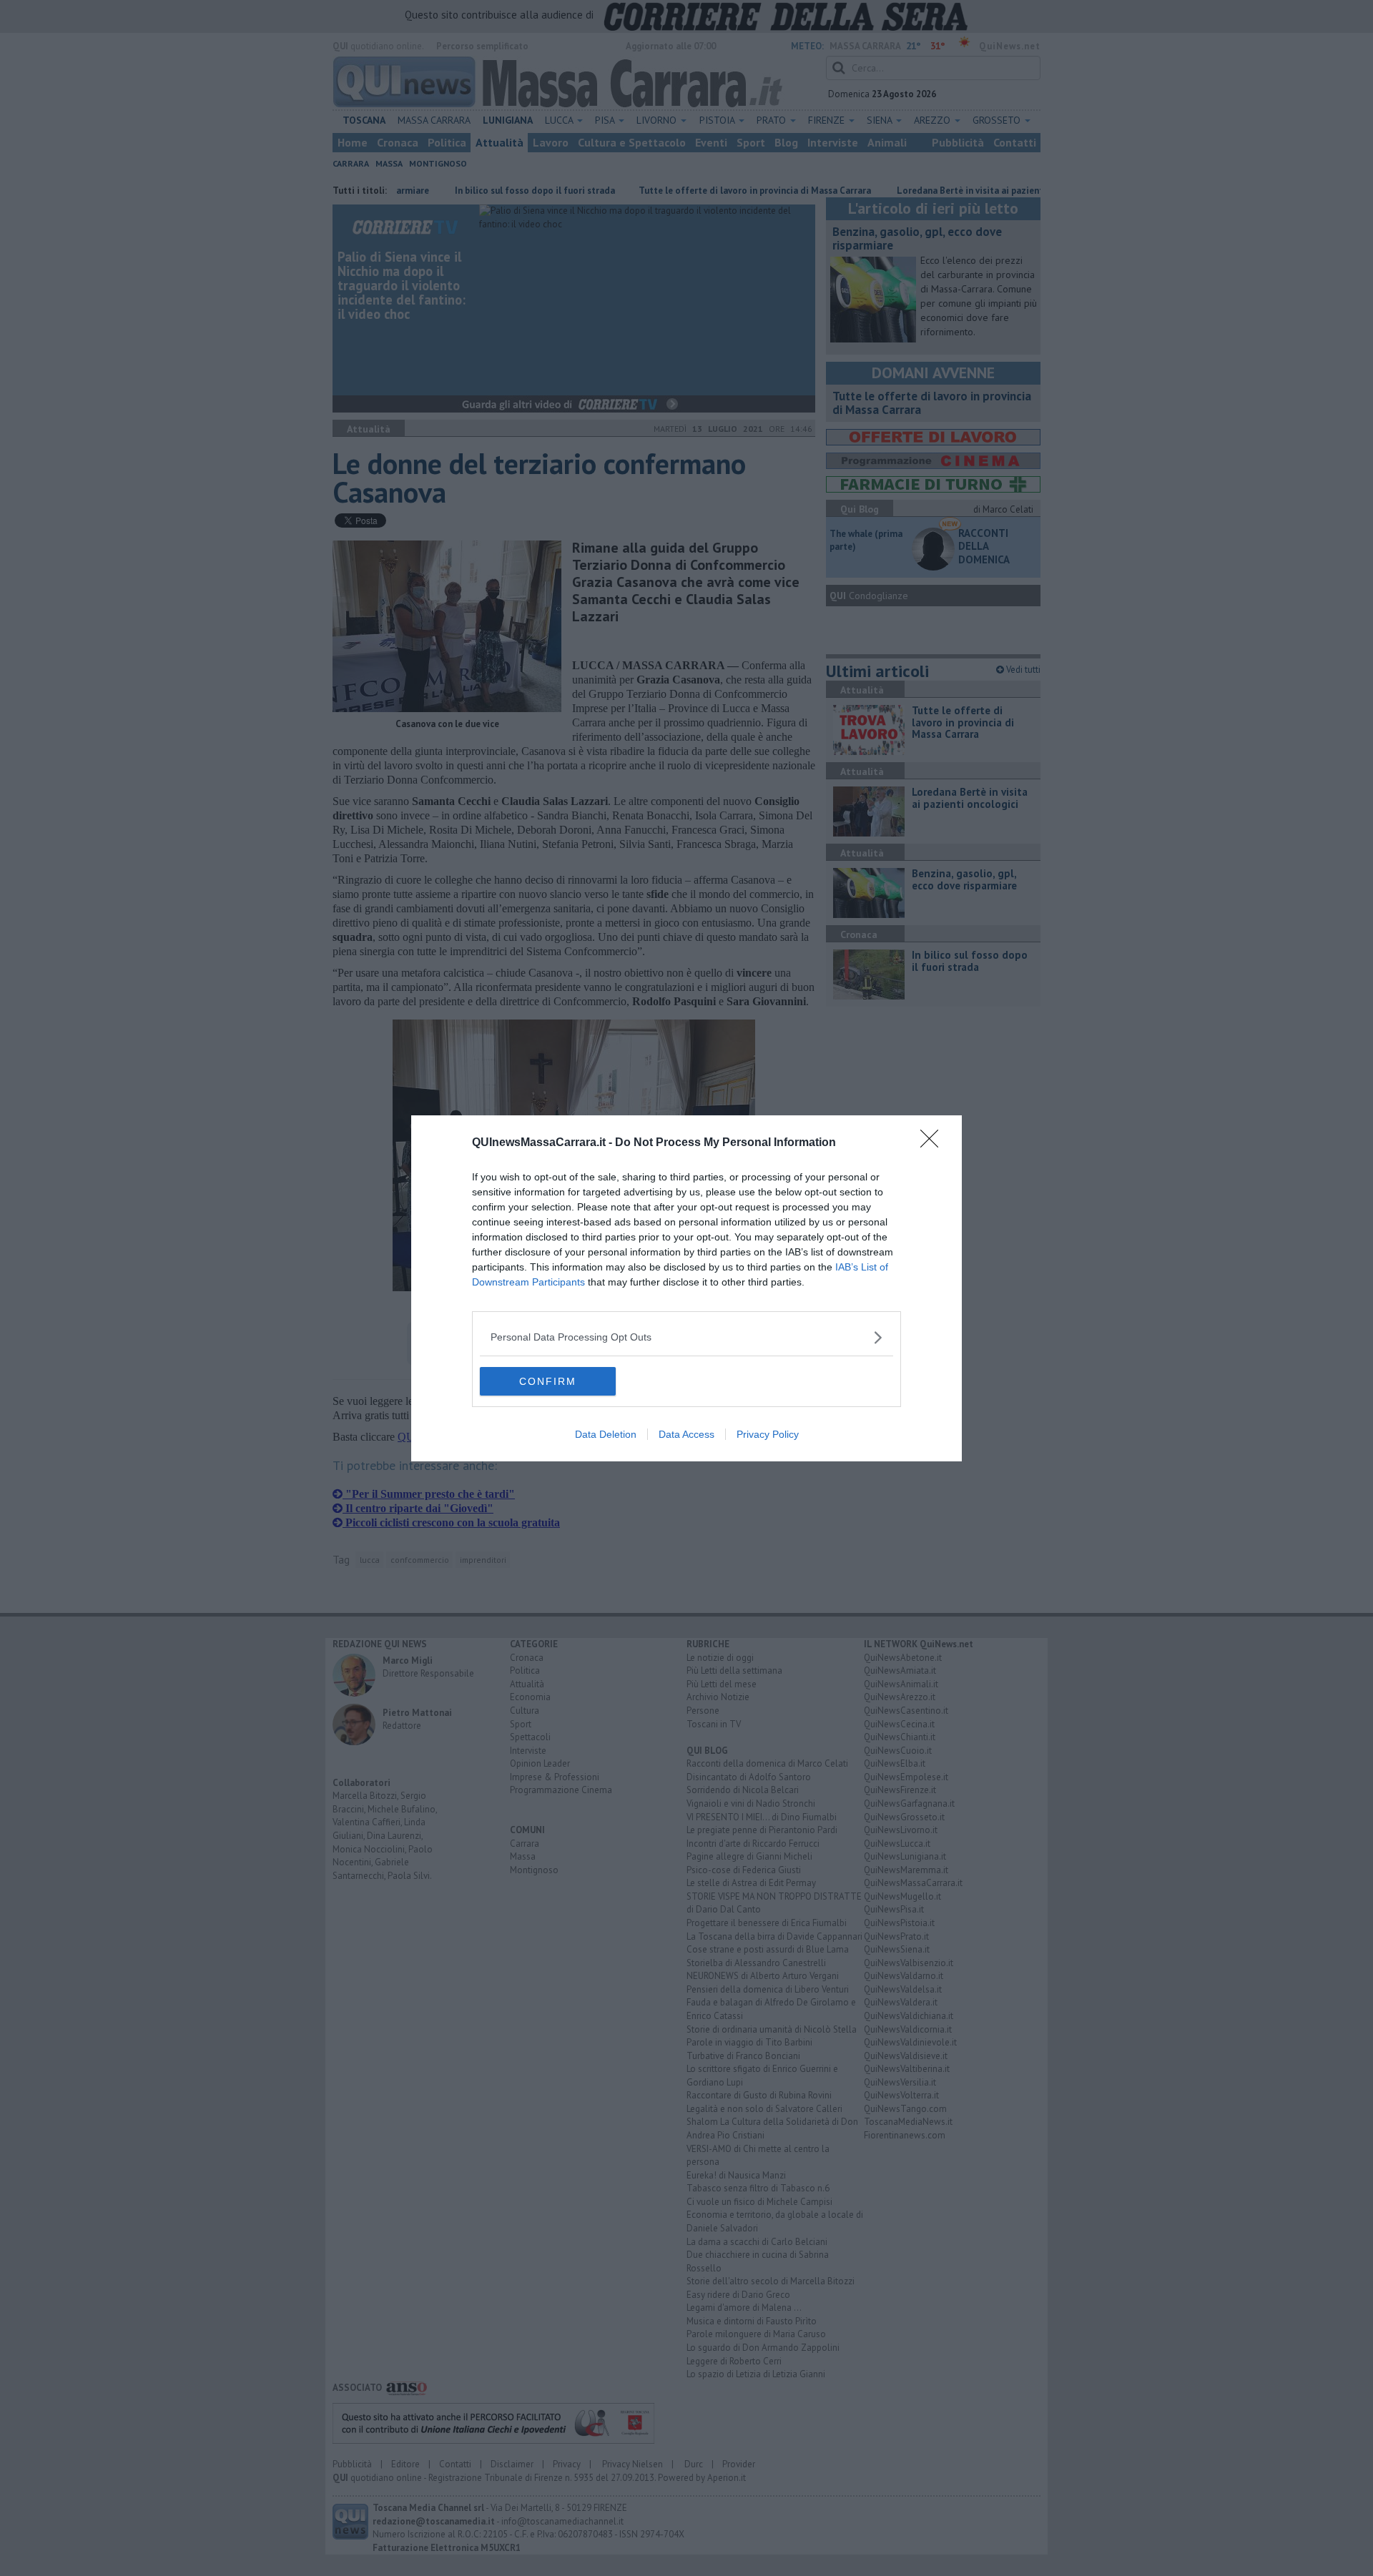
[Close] (934, 1143)
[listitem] (686, 1337)
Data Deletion (606, 1434)
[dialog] (686, 1288)
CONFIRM (548, 1381)
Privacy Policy (768, 1434)
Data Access (686, 1434)
